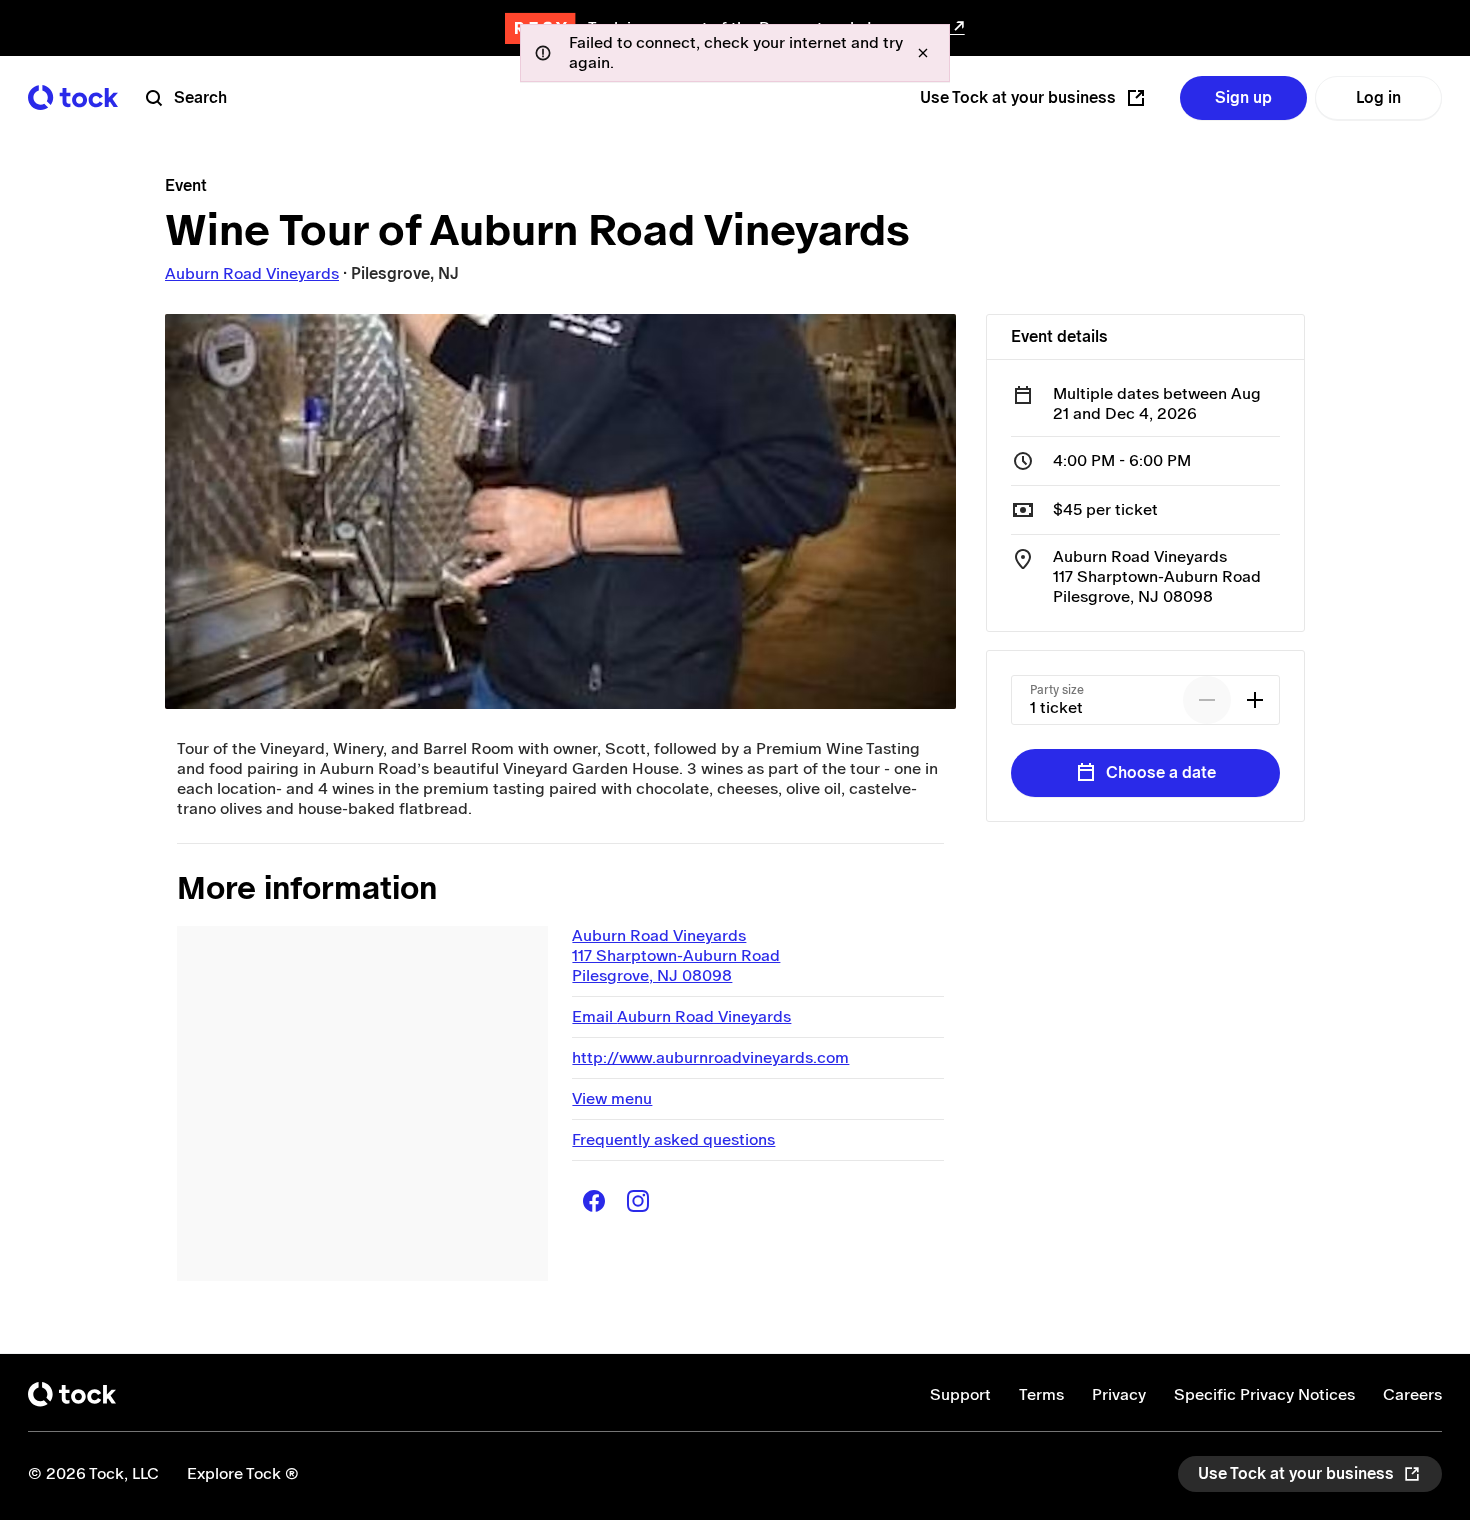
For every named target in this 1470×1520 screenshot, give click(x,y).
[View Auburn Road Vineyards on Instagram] (638, 1201)
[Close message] (923, 53)
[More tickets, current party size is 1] (1255, 700)
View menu (612, 1098)
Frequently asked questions (673, 1139)
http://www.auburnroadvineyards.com (710, 1057)
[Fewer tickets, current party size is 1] (1207, 700)
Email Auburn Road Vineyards (681, 1016)
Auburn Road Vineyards (252, 273)
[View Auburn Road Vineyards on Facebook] (594, 1201)
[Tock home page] (73, 97)
